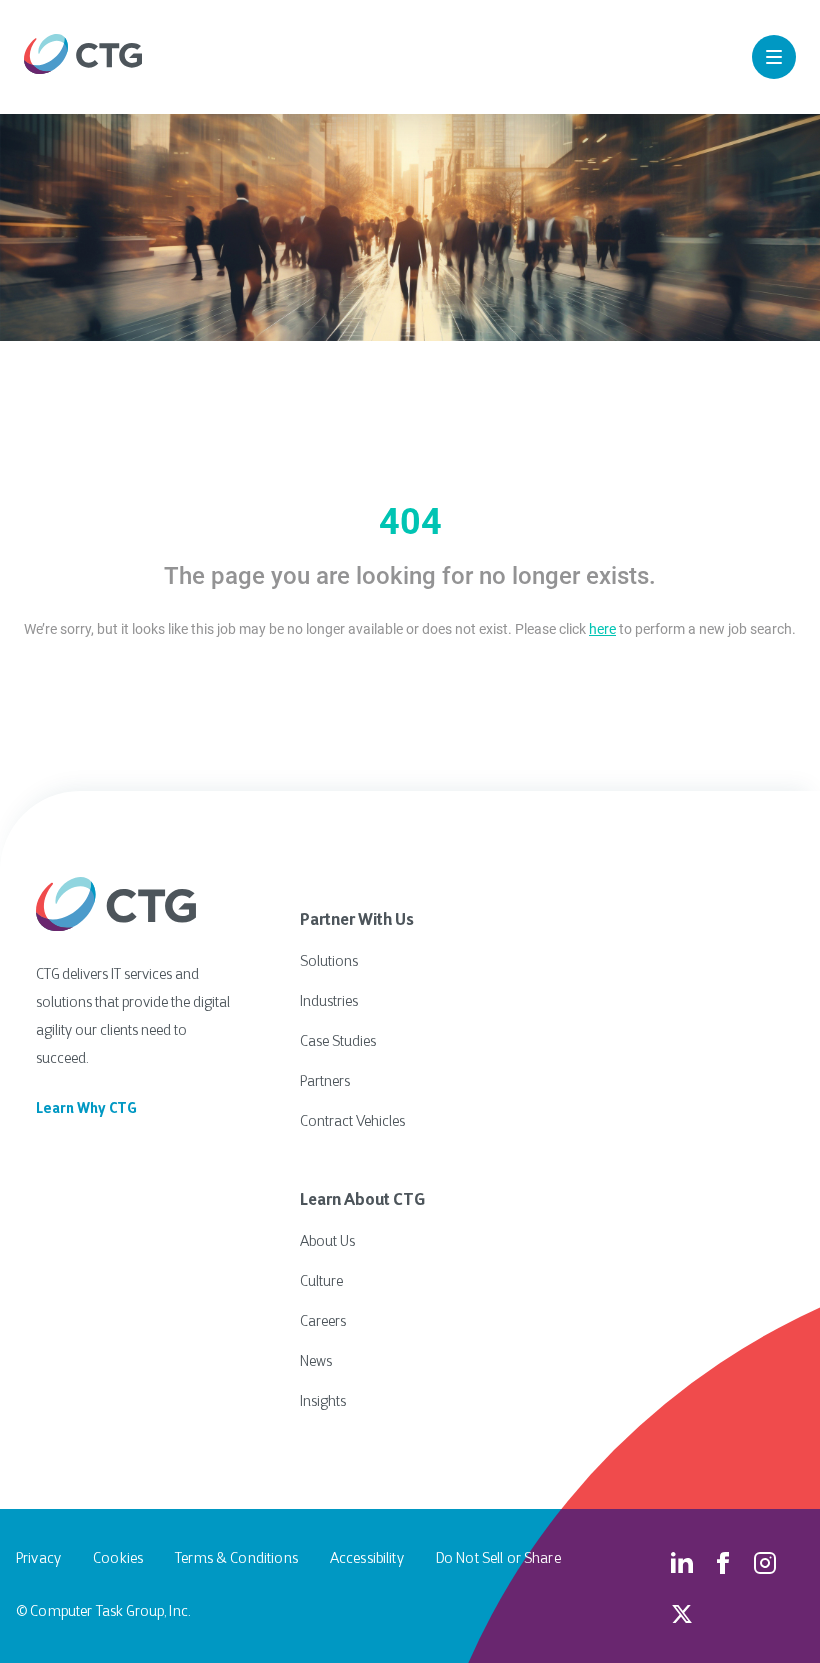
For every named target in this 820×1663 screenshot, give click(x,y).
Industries (329, 1002)
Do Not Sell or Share (498, 1559)
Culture (321, 1282)
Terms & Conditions (236, 1559)
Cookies (118, 1559)
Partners (325, 1082)
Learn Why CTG (86, 1109)
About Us (327, 1242)
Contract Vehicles (352, 1122)
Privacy (38, 1559)
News (316, 1362)
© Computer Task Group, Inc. (103, 1612)
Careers (323, 1322)
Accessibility (367, 1559)
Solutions (329, 962)
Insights (323, 1402)
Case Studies (338, 1042)
